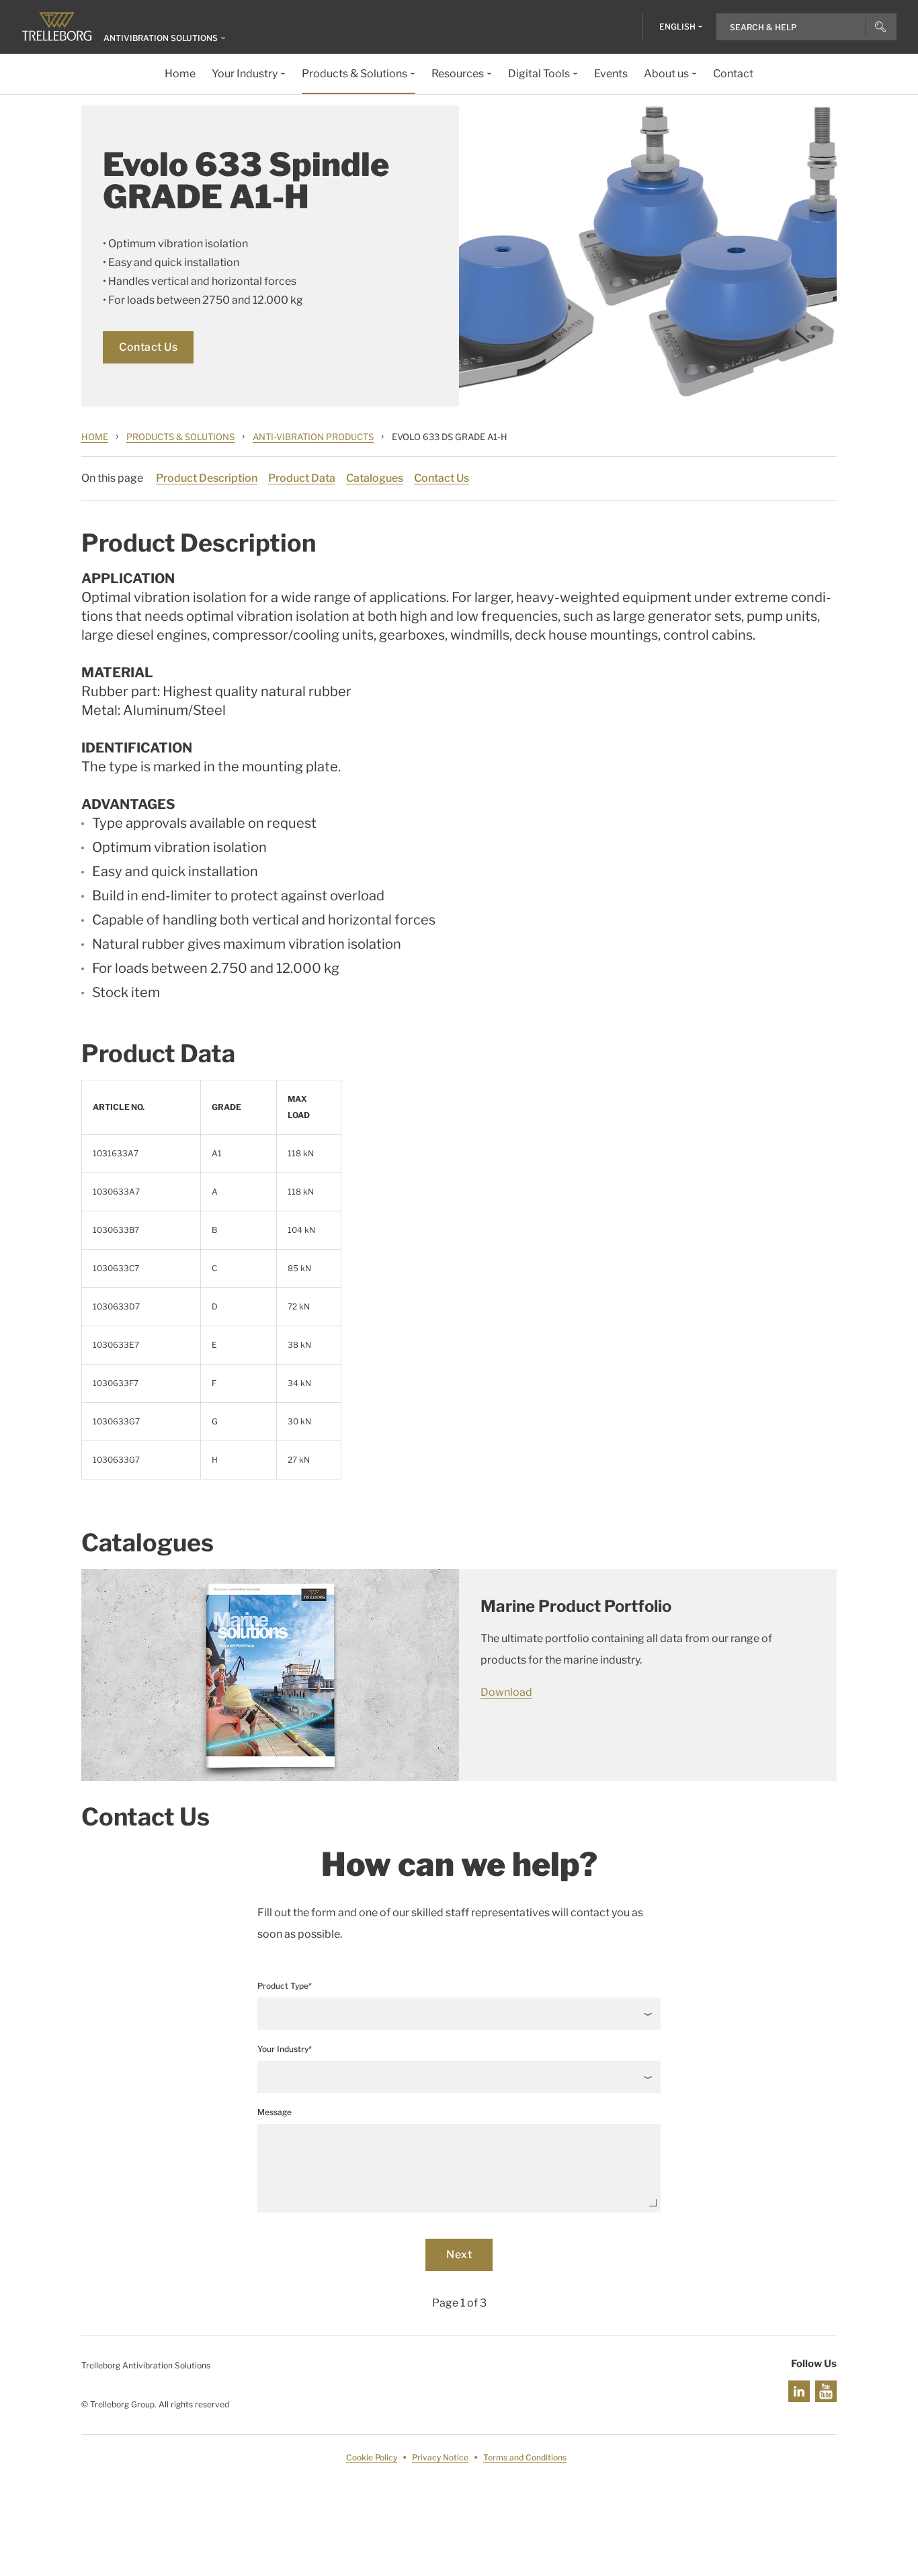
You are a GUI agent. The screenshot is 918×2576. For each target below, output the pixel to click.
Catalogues (375, 478)
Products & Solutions (180, 437)
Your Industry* (285, 2049)
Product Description (207, 478)
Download (506, 1692)
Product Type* (285, 1986)
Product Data (302, 478)
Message (275, 2112)
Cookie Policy (372, 2457)
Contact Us (148, 347)
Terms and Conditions (525, 2457)
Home (95, 437)
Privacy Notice (440, 2457)
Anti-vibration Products (313, 437)
